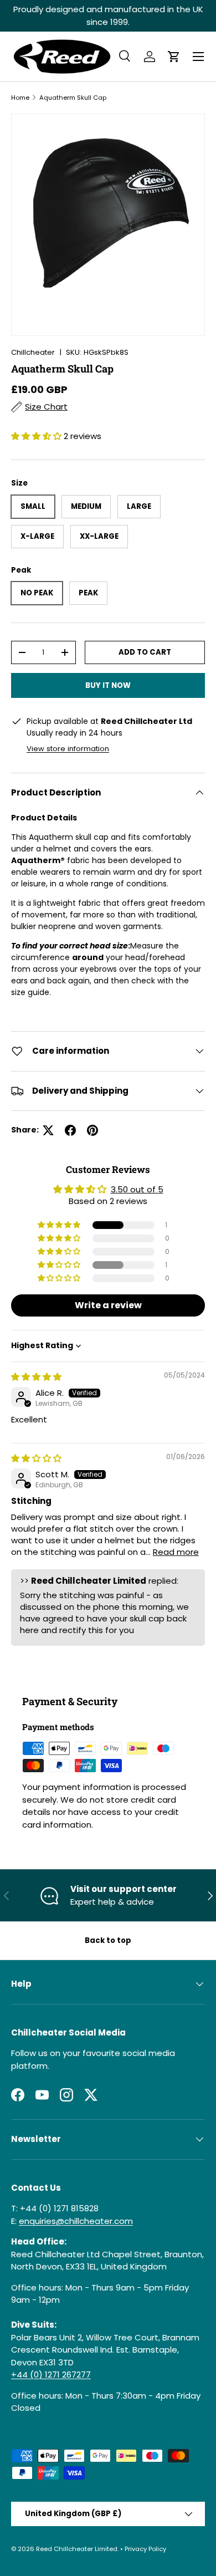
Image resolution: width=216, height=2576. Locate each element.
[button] (174, 57)
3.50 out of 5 (137, 1189)
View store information (68, 749)
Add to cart (145, 652)
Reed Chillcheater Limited (77, 2549)
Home (20, 98)
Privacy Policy (145, 2549)
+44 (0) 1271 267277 (51, 2374)
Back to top (108, 1940)
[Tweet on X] (48, 1130)
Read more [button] (176, 1552)
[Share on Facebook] (70, 1130)
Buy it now (108, 685)
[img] (36, 1377)
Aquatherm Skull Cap (73, 98)
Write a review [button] (108, 1305)
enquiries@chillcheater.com (76, 2221)
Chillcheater (33, 352)
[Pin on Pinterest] (92, 1130)
